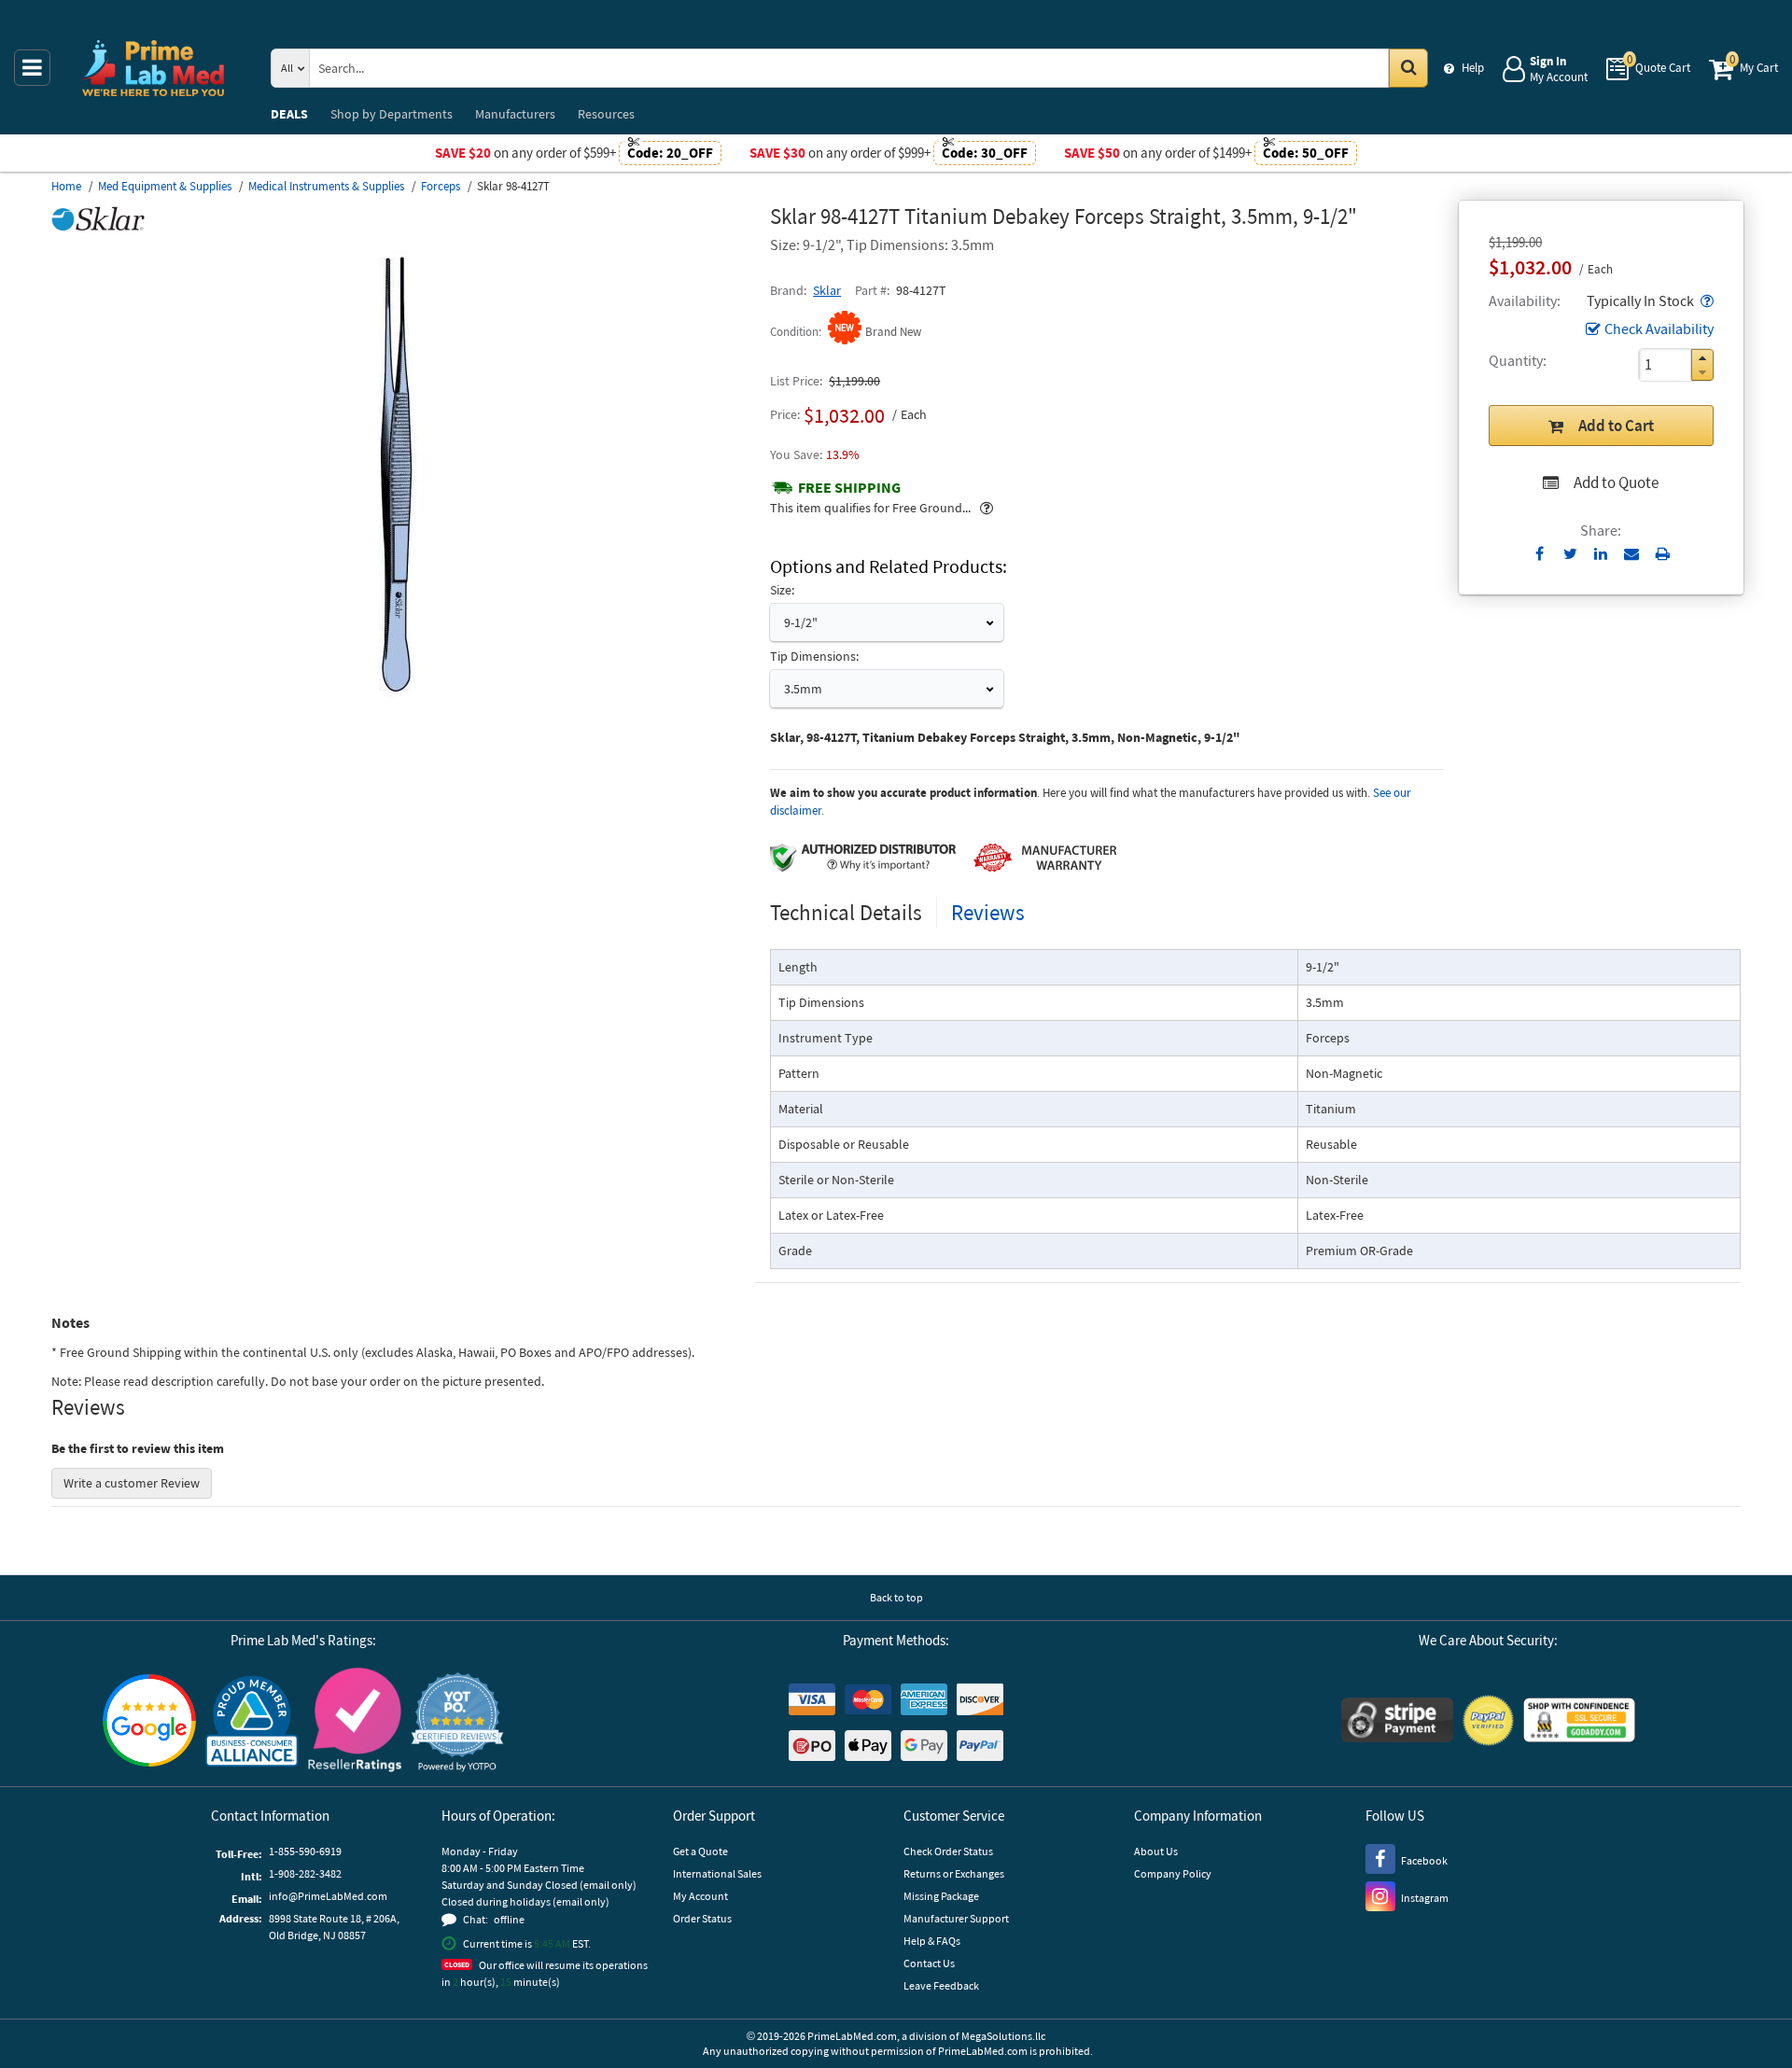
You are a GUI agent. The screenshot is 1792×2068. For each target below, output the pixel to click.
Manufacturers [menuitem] (515, 114)
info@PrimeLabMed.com (328, 1896)
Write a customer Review (132, 1483)
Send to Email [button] (1632, 554)
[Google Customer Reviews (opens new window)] (149, 1723)
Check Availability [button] (1659, 328)
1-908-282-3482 (305, 1873)
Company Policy (1173, 1873)
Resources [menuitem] (606, 114)
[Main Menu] (32, 68)
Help (1473, 68)
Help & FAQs (932, 1941)
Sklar (827, 290)
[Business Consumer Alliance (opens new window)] (252, 1722)
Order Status (702, 1918)
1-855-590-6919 (305, 1851)
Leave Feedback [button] (941, 1985)
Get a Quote (700, 1851)
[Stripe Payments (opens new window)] (1397, 1722)
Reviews (988, 912)
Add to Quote (1616, 482)
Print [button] (1663, 553)
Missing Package (941, 1896)
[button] (1705, 300)
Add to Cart (1616, 426)
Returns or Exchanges (954, 1873)
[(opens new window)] (403, 705)
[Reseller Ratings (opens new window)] (355, 1722)
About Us (1156, 1851)
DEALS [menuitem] (289, 114)
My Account (700, 1896)
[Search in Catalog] (1408, 68)
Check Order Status (948, 1851)
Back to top (896, 1597)
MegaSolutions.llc (1003, 2036)
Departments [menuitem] (392, 114)
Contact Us (929, 1963)
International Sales (717, 1873)
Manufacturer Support (956, 1918)
